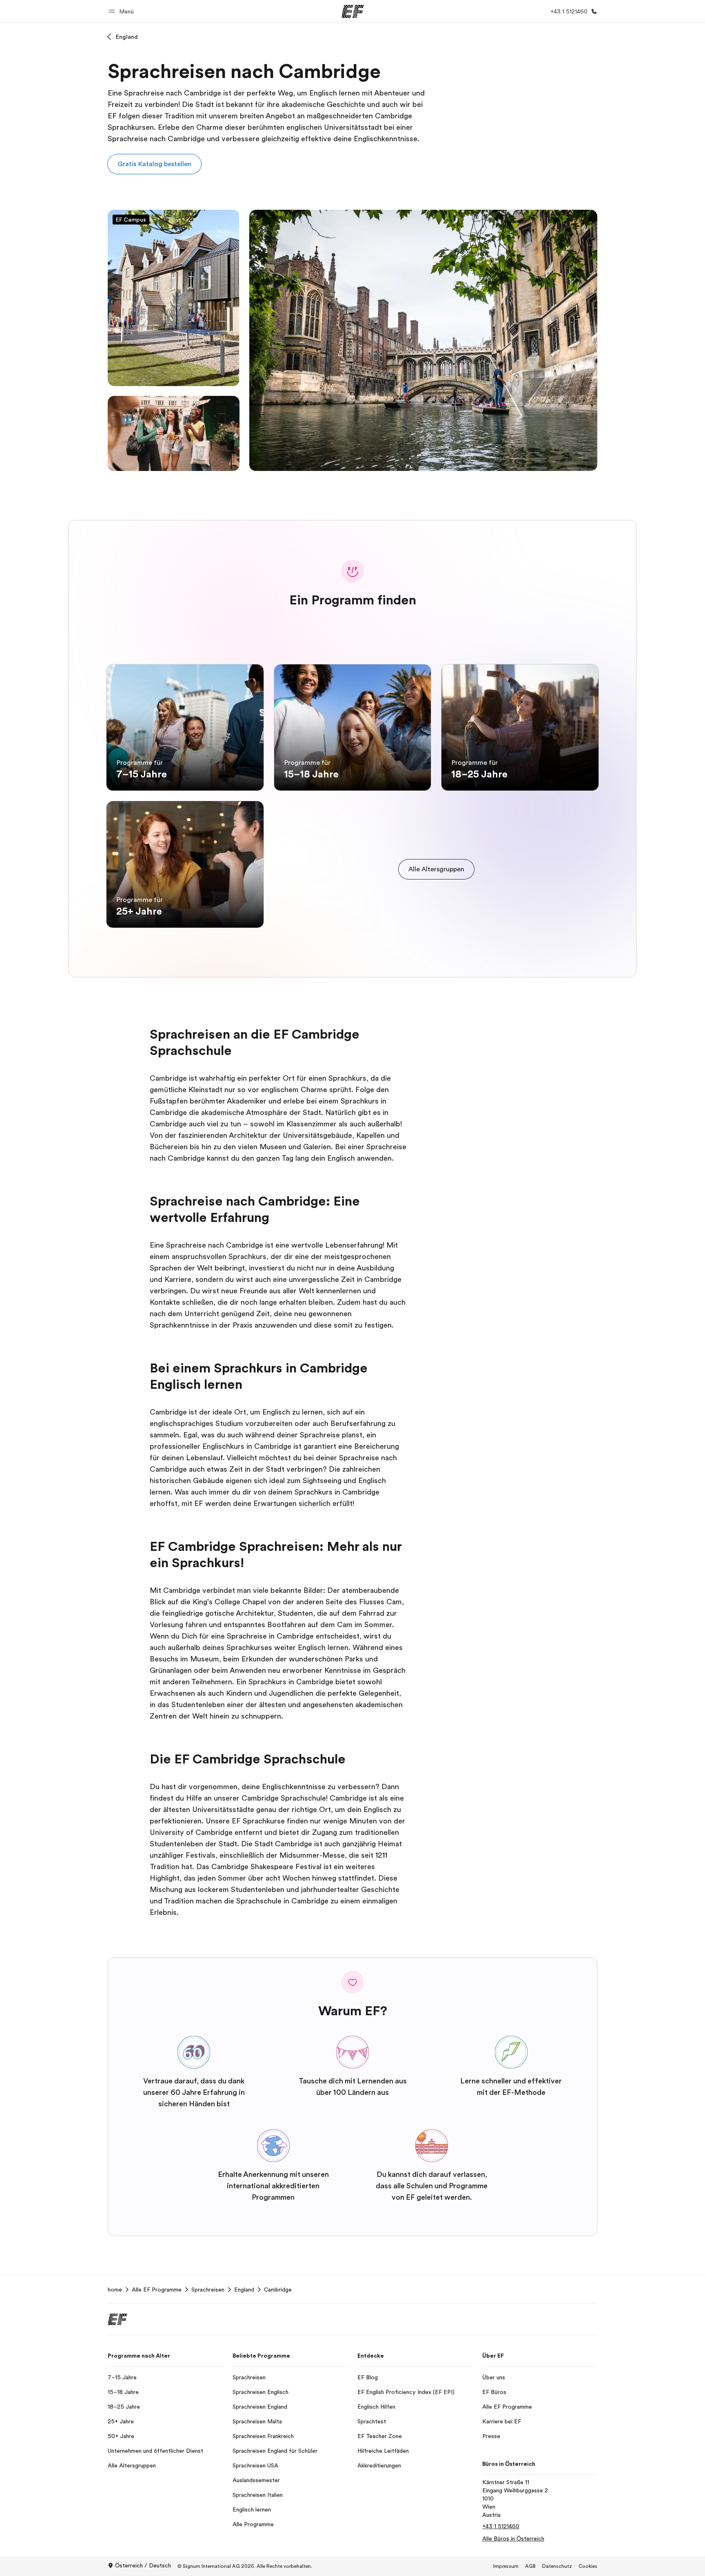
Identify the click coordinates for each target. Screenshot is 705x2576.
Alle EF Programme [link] (157, 2290)
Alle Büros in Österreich (513, 2538)
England (127, 37)
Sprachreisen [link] (208, 2290)
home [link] (115, 2290)
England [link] (244, 2290)
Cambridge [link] (278, 2290)
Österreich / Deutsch (143, 2565)
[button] (122, 11)
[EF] (353, 11)
